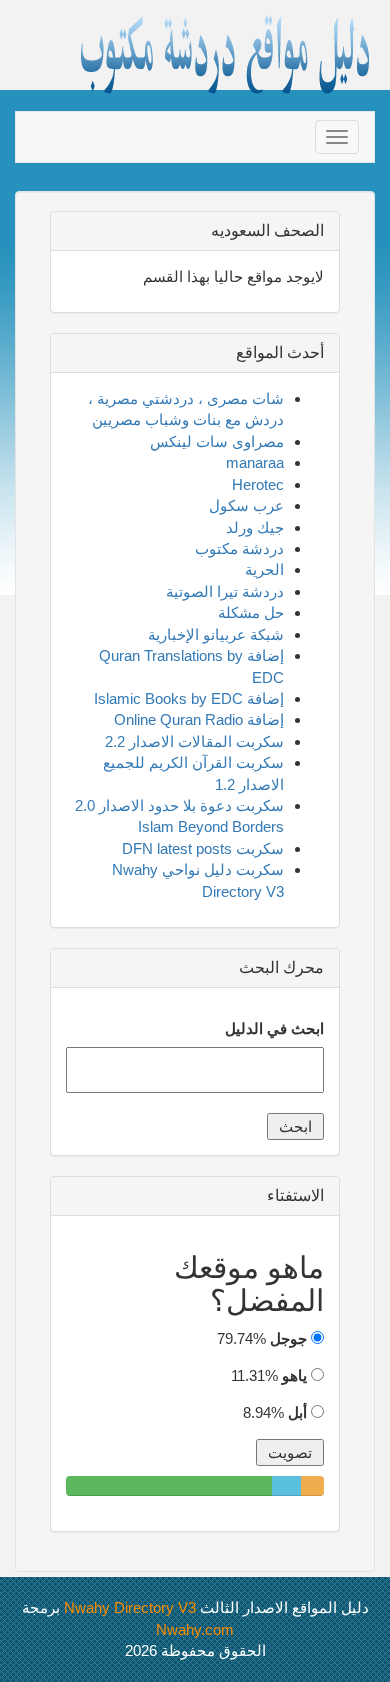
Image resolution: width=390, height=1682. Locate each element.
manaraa (255, 462)
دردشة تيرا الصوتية (225, 591)
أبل (297, 1412)
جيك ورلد (255, 527)
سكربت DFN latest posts (203, 848)
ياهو (294, 1375)
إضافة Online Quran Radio (199, 719)
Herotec (258, 484)
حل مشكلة (251, 612)
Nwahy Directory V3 (130, 1607)
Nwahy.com (195, 1629)
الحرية (264, 569)
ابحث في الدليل (274, 1028)
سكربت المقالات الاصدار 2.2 (194, 741)
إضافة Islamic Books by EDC (189, 698)
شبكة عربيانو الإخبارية (216, 634)
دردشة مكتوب (239, 548)
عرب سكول (246, 505)
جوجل (288, 1338)
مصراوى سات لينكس (217, 441)
